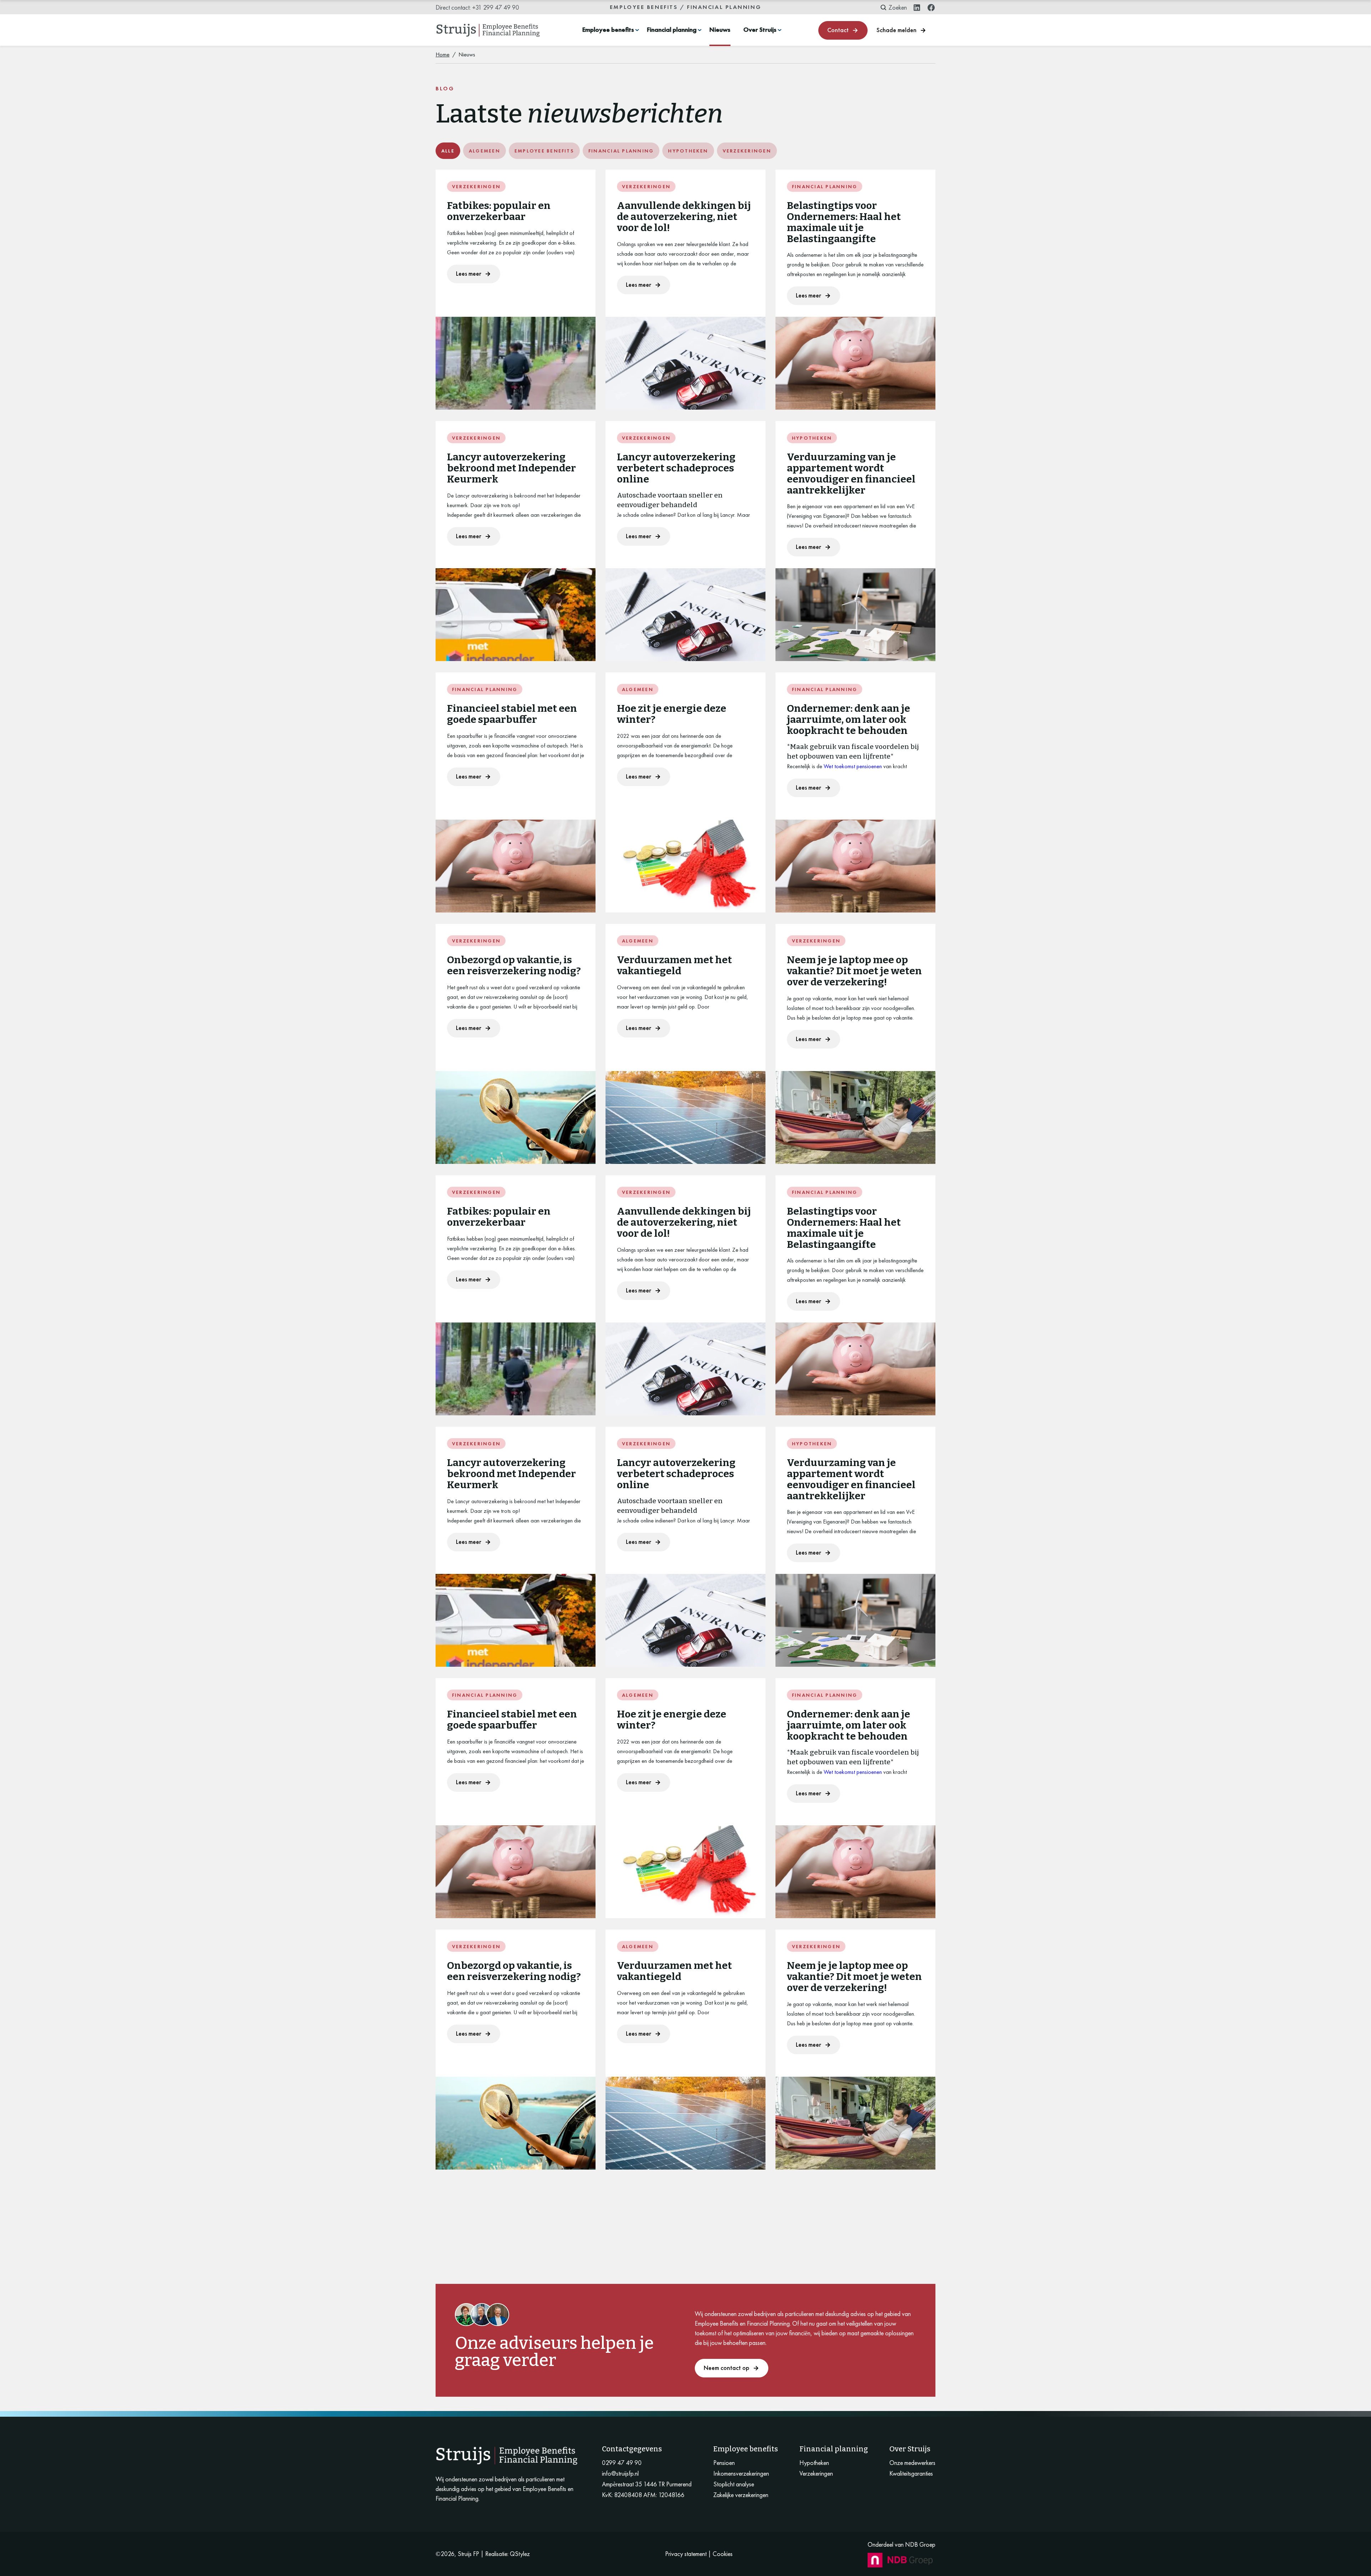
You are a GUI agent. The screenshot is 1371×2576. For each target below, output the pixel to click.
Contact (838, 30)
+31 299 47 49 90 (496, 7)
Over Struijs (760, 30)
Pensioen (724, 2463)
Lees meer (469, 273)
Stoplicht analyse (734, 2484)
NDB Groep (920, 2544)
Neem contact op (727, 2368)
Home (443, 54)
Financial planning (672, 30)
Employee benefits (608, 30)
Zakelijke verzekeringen (741, 2495)
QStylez (520, 2554)
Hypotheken (814, 2463)
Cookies (723, 2554)
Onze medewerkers (912, 2463)
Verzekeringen (816, 2474)
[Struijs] (488, 30)
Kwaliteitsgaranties (911, 2474)
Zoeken (898, 7)
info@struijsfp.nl (620, 2474)
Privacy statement (686, 2554)
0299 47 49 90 (622, 2463)
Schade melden (897, 30)
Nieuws (720, 30)
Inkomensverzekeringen (741, 2474)
